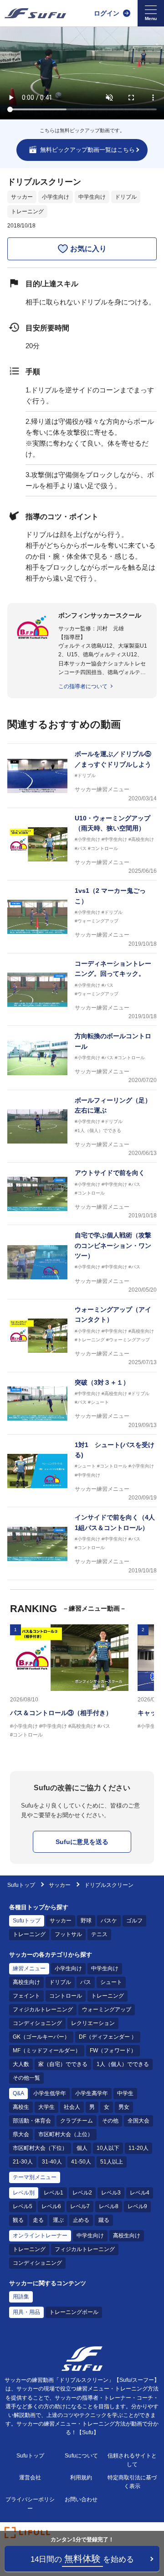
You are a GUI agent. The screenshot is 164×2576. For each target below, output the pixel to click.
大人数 (21, 2064)
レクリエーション (93, 2023)
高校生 (21, 2107)
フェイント (26, 1996)
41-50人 (81, 2162)
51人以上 (112, 2162)
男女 (124, 2107)
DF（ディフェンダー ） (108, 2037)
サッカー (22, 197)
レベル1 (54, 2193)
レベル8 (109, 2206)
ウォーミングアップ (107, 2009)
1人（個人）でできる (123, 2064)
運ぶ (58, 2220)
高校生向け (26, 1982)
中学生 (125, 2093)
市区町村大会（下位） (40, 2148)
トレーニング (27, 211)
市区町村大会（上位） (66, 2134)
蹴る (104, 2220)
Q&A (18, 2093)
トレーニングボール (74, 2312)
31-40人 (52, 2162)
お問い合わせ (81, 2499)
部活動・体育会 (32, 2121)
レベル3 (111, 2193)
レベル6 (51, 2206)
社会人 (72, 2107)
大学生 (46, 2107)
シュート (111, 1982)
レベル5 (23, 2206)
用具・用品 (26, 2312)
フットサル (68, 1934)
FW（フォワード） (113, 2050)
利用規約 (81, 2478)
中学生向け (92, 197)
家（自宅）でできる (63, 2064)
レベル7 (80, 2206)
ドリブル (126, 197)
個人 (82, 2148)
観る (18, 2220)
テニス (99, 1934)
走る (38, 2220)
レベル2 (82, 2193)
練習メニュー (29, 1968)
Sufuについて (81, 2456)
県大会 (21, 2134)
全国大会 (138, 2121)
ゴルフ (134, 1921)
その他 (110, 2121)
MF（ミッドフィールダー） (47, 2050)
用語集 (21, 2297)
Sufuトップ (21, 1885)
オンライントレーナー (40, 2236)
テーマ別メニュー (35, 2177)
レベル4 (140, 2193)
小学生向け (56, 197)
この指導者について (83, 686)
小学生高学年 (92, 2093)
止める (81, 2220)
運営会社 (30, 2478)
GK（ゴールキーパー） (41, 2037)
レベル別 (24, 2193)
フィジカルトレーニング (43, 2009)
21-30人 (23, 2162)
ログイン (107, 13)
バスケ (109, 1921)
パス (86, 1982)
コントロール (66, 1996)
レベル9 (137, 2206)
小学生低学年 (50, 2093)
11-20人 (138, 2148)
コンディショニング (37, 2023)
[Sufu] (35, 13)
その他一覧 (26, 2078)
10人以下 (108, 2148)
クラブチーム (77, 2121)
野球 (86, 1921)
